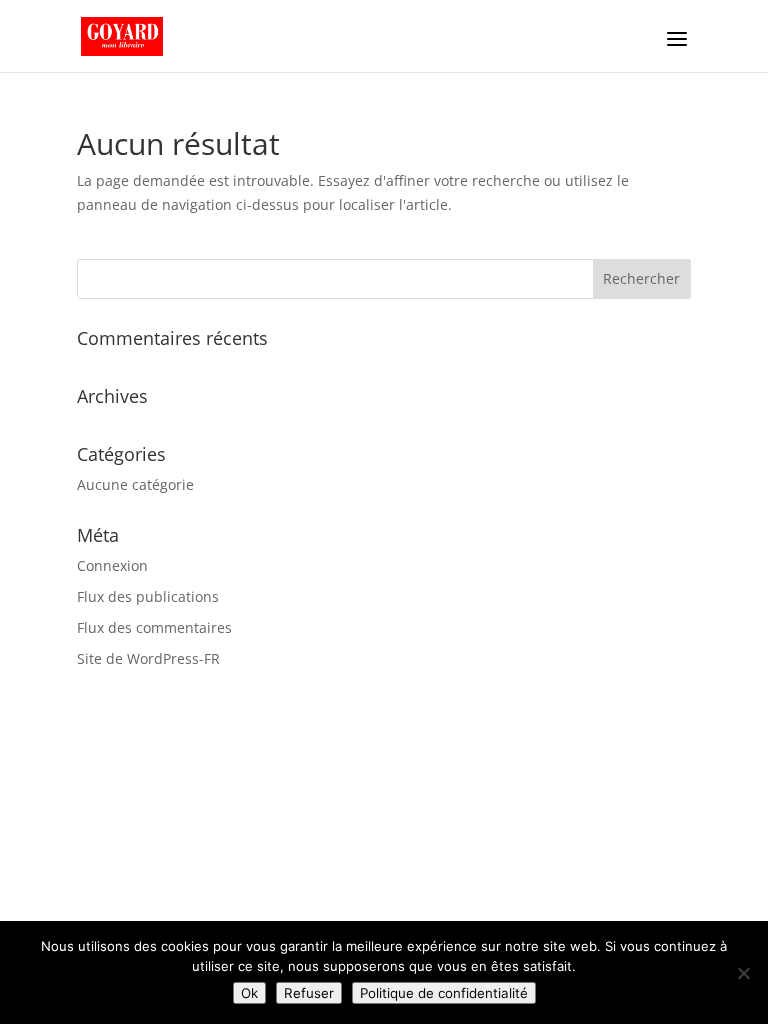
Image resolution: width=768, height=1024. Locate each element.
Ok (249, 993)
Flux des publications (148, 596)
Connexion (112, 565)
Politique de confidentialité (444, 993)
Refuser (309, 993)
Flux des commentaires (154, 627)
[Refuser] (743, 973)
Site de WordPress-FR (148, 658)
